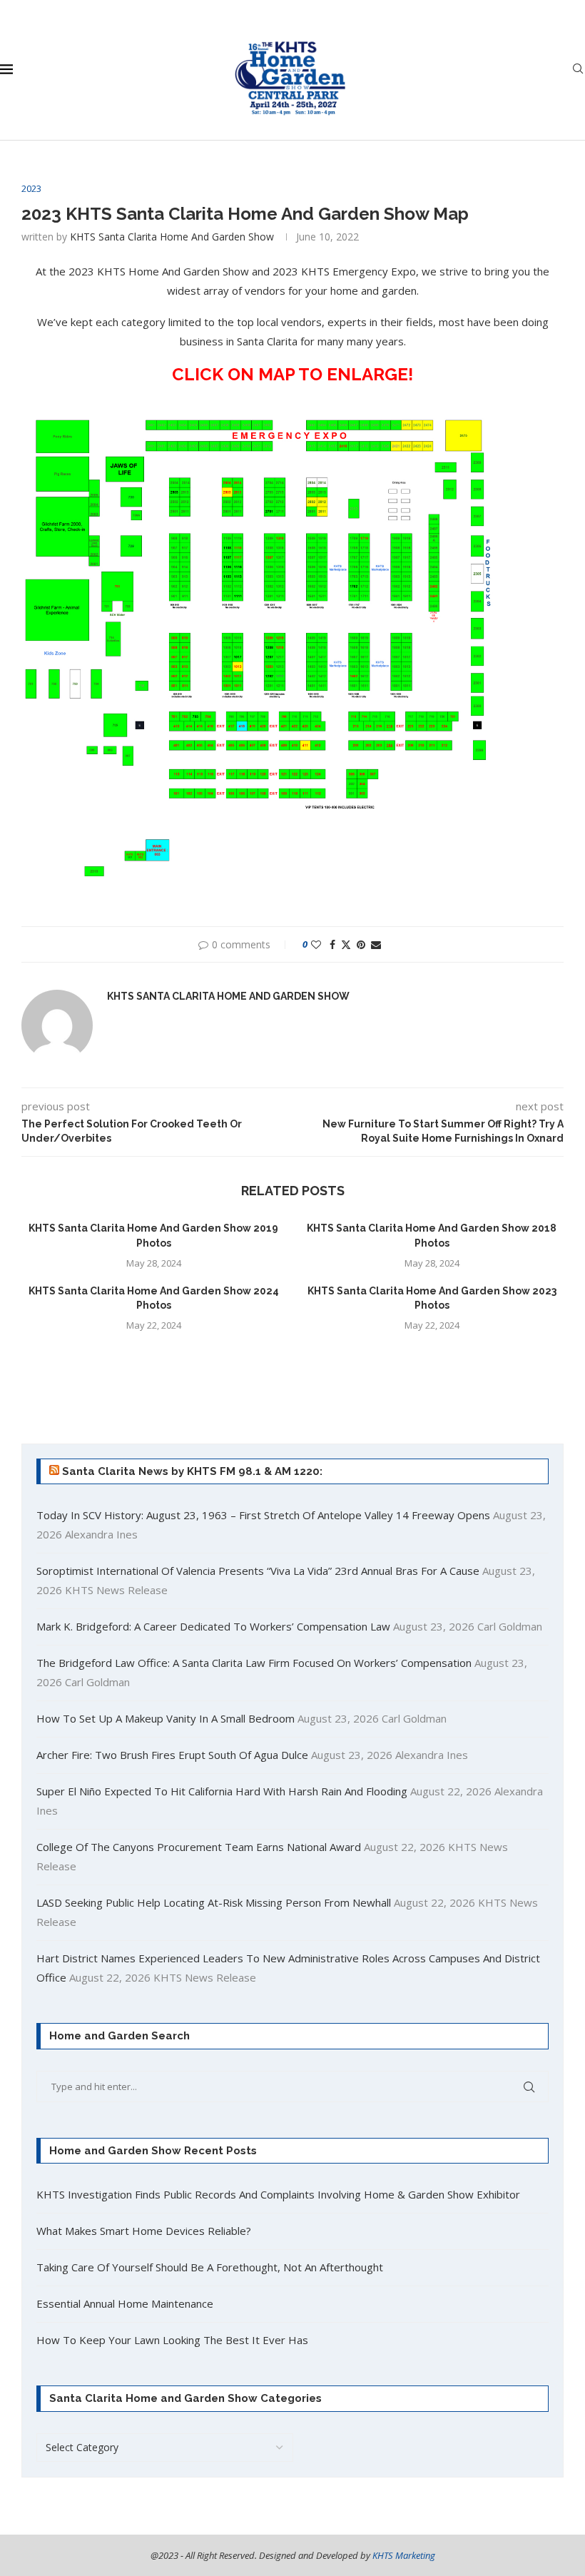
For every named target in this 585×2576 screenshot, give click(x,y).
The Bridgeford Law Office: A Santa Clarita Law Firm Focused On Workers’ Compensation (254, 1663)
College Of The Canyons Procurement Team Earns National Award (199, 1847)
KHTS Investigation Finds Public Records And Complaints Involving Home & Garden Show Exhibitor (278, 2194)
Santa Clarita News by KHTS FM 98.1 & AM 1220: (192, 1471)
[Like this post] (316, 944)
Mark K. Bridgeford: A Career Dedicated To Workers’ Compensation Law (213, 1626)
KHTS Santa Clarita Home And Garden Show (172, 237)
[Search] (578, 70)
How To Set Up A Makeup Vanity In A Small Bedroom (166, 1718)
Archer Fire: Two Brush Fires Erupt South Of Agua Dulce (172, 1755)
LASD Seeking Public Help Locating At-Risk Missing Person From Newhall (214, 1902)
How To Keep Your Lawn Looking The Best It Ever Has (172, 2340)
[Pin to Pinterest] (361, 944)
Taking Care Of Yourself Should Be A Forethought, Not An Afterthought (210, 2267)
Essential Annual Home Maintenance (125, 2303)
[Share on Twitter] (346, 944)
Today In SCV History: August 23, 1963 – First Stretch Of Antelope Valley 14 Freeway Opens (263, 1515)
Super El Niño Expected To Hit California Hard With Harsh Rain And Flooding (222, 1791)
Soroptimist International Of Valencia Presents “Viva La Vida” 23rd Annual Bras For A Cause (258, 1571)
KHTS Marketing (404, 2555)
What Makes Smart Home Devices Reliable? (144, 2231)
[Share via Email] (376, 944)
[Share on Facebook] (332, 944)
